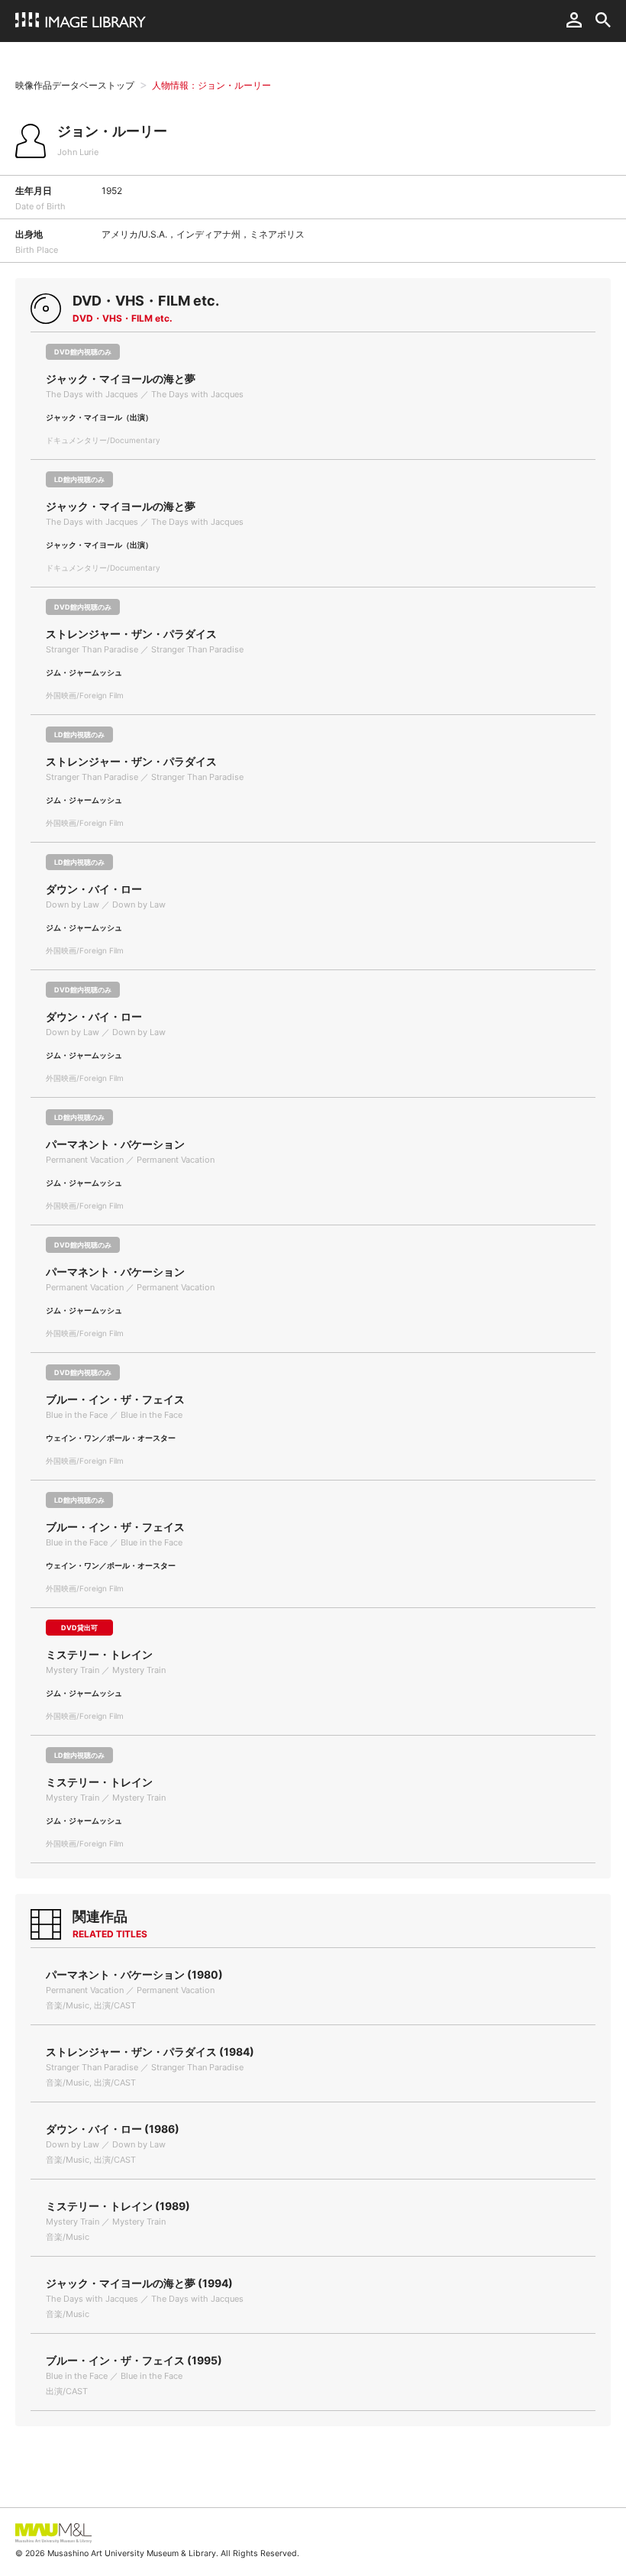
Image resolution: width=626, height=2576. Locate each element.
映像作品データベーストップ (75, 85)
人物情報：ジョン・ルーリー (211, 85)
